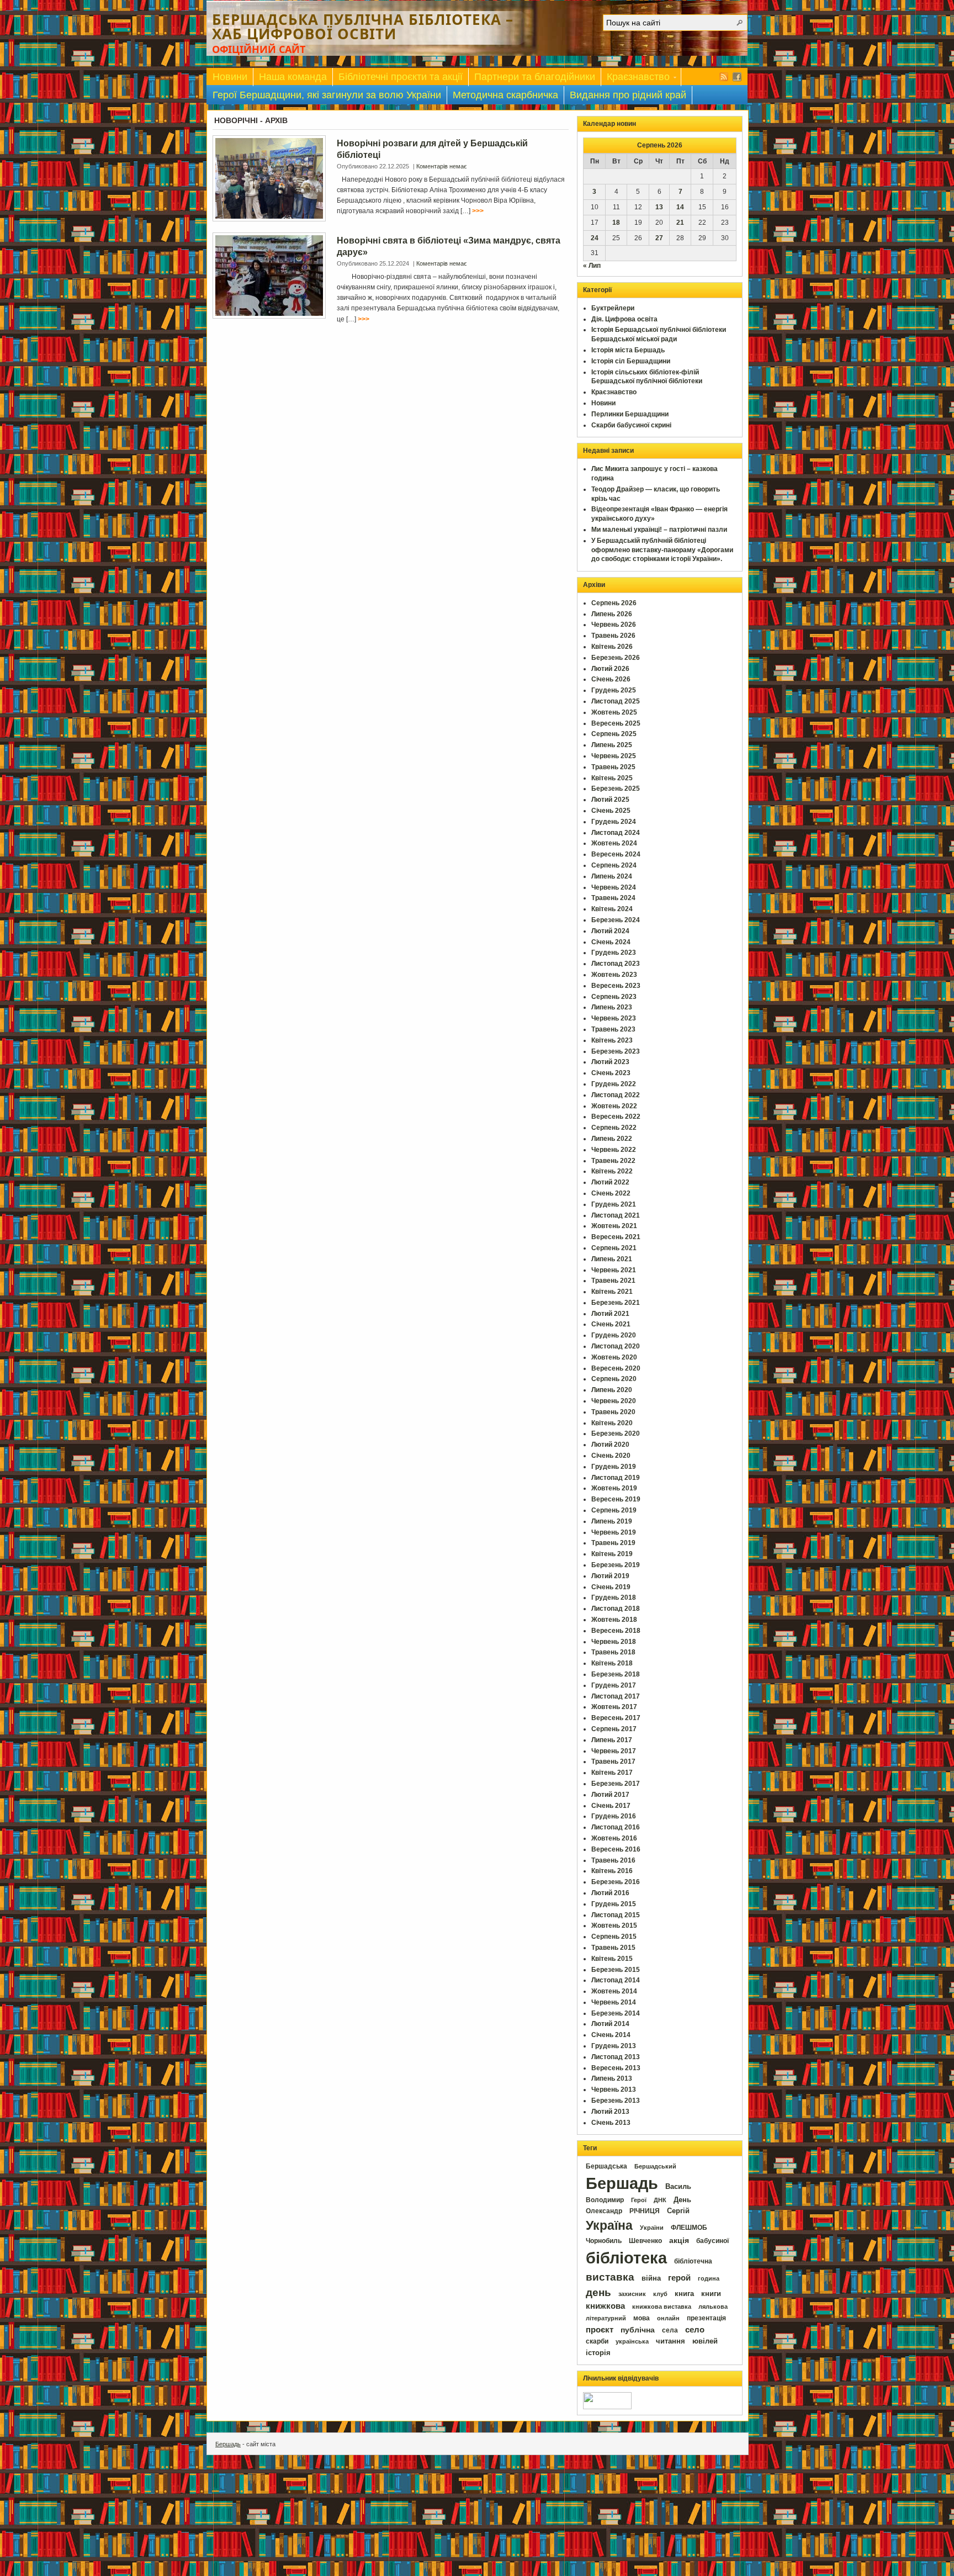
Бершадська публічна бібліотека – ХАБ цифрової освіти (363, 27)
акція (679, 2240)
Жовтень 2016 (614, 1838)
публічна (638, 2330)
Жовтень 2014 (614, 1991)
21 (680, 223)
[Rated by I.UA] (607, 2407)
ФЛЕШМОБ (689, 2228)
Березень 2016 (616, 1882)
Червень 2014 (614, 2002)
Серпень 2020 (614, 1379)
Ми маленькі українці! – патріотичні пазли (659, 530)
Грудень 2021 (614, 1204)
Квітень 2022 (612, 1171)
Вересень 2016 (616, 1849)
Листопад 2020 (616, 1346)
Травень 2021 (613, 1281)
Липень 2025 (612, 745)
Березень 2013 (616, 2101)
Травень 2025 (613, 767)
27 (659, 238)
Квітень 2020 (612, 1423)
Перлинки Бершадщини (630, 414)
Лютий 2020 (610, 1445)
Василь (678, 2186)
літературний (606, 2318)
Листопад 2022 (616, 1095)
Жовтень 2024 (614, 843)
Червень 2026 (614, 625)
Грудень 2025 (614, 690)
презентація (706, 2318)
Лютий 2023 (610, 1062)
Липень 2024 (612, 876)
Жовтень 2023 (614, 975)
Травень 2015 (613, 1948)
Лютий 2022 (610, 1182)
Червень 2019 (614, 1532)
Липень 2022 (612, 1139)
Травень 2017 (613, 1762)
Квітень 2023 (612, 1040)
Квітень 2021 (612, 1292)
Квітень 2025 (612, 778)
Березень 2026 (616, 658)
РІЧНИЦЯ (645, 2211)
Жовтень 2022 (614, 1106)
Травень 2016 (613, 1860)
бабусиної (712, 2241)
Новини (230, 77)
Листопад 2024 (616, 833)
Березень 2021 (616, 1303)
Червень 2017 (614, 1751)
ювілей (705, 2341)
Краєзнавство (635, 79)
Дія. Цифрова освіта (624, 319)
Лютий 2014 (610, 2024)
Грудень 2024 (614, 822)
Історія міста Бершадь (628, 350)
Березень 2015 (616, 1970)
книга (684, 2294)
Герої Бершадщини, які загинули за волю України (327, 95)
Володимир (605, 2200)
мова (642, 2318)
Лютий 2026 (610, 669)
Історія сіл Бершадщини (631, 361)
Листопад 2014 (616, 1980)
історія (598, 2353)
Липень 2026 (612, 614)
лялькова (713, 2307)
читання (671, 2341)
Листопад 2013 (616, 2057)
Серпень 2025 (614, 734)
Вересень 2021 (616, 1237)
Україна (609, 2225)
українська (632, 2341)
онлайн (668, 2318)
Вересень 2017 (616, 1718)
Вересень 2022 (616, 1117)
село (695, 2330)
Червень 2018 (614, 1642)
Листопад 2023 (616, 964)
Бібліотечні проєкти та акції (401, 77)
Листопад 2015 (616, 1915)
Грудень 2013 (614, 2046)
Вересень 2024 (616, 854)
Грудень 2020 (614, 1335)
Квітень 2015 (612, 1959)
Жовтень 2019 (614, 1488)
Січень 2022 (611, 1193)
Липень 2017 (612, 1740)
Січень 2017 (611, 1806)
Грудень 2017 (614, 1685)
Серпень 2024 (614, 865)
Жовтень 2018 (614, 1620)
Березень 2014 (616, 2013)
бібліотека (626, 2258)
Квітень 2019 (612, 1554)
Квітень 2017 (612, 1773)
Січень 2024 (611, 942)
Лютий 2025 (610, 800)
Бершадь (622, 2183)
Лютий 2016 (610, 1893)
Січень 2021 (611, 1324)
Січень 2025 (611, 811)
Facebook (737, 77)
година (709, 2278)
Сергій (678, 2211)
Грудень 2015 (614, 1904)
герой (679, 2278)
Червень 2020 (614, 1401)
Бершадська (606, 2166)
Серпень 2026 (614, 603)
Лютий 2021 (610, 1314)
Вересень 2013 (616, 2068)
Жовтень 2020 (614, 1357)
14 (680, 207)
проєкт (600, 2330)
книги (711, 2294)
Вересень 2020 (616, 1368)
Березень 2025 (616, 789)
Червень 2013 (614, 2090)
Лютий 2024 (610, 931)
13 (659, 207)
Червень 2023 (614, 1018)
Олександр (604, 2211)
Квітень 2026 (612, 647)
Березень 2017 (616, 1784)
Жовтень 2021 (614, 1226)
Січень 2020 (611, 1456)
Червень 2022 (614, 1150)
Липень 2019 (612, 1521)
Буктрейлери (613, 308)
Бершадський (655, 2166)
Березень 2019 (616, 1565)
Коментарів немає (442, 166)
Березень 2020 (616, 1434)
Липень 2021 (612, 1259)
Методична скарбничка (505, 95)
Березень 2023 (616, 1051)
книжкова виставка (662, 2307)
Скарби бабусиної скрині (631, 425)
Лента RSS (724, 77)
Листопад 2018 (616, 1609)
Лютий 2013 (610, 2112)
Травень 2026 (613, 636)
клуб (660, 2294)
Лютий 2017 (610, 1795)
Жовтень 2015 (614, 1926)
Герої (639, 2200)
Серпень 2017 (614, 1729)
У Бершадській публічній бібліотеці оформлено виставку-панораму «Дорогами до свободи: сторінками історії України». (662, 550)
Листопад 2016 (616, 1827)
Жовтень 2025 (614, 712)
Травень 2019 (613, 1543)
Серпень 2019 (614, 1510)
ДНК (660, 2200)
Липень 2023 (612, 1007)
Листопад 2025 (616, 701)
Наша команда (293, 77)
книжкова (605, 2306)
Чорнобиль (604, 2241)
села (670, 2330)
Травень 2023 (613, 1029)
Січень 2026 (611, 679)
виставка (610, 2277)
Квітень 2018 (612, 1663)
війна (651, 2278)
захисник (632, 2294)
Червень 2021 (614, 1270)
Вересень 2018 (616, 1631)
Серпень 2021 (614, 1248)
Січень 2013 (611, 2123)
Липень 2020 (612, 1390)
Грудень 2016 (614, 1816)
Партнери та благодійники (535, 77)
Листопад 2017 (616, 1696)
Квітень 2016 (612, 1871)
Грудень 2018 (614, 1598)
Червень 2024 (614, 887)
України (652, 2228)
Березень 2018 (616, 1674)
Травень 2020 (613, 1412)
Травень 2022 (613, 1161)
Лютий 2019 (610, 1576)
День (682, 2200)
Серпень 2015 (614, 1937)
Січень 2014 (611, 2035)
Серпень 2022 (614, 1128)
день (598, 2292)
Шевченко (645, 2241)
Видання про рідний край (628, 95)
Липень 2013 (612, 2078)
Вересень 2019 (616, 1499)
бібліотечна (693, 2261)
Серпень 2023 (614, 997)
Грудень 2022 (614, 1084)
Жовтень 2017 (614, 1707)
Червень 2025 (614, 756)
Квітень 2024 (612, 909)
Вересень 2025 (616, 723)
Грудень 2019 (614, 1467)
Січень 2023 (611, 1073)
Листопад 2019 (616, 1478)
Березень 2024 (616, 920)
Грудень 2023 (614, 953)
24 (595, 238)
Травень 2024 (613, 898)
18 (616, 223)
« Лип (592, 266)
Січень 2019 (611, 1587)
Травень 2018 (613, 1652)
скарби (597, 2341)
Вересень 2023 (616, 986)
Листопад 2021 (616, 1215)
